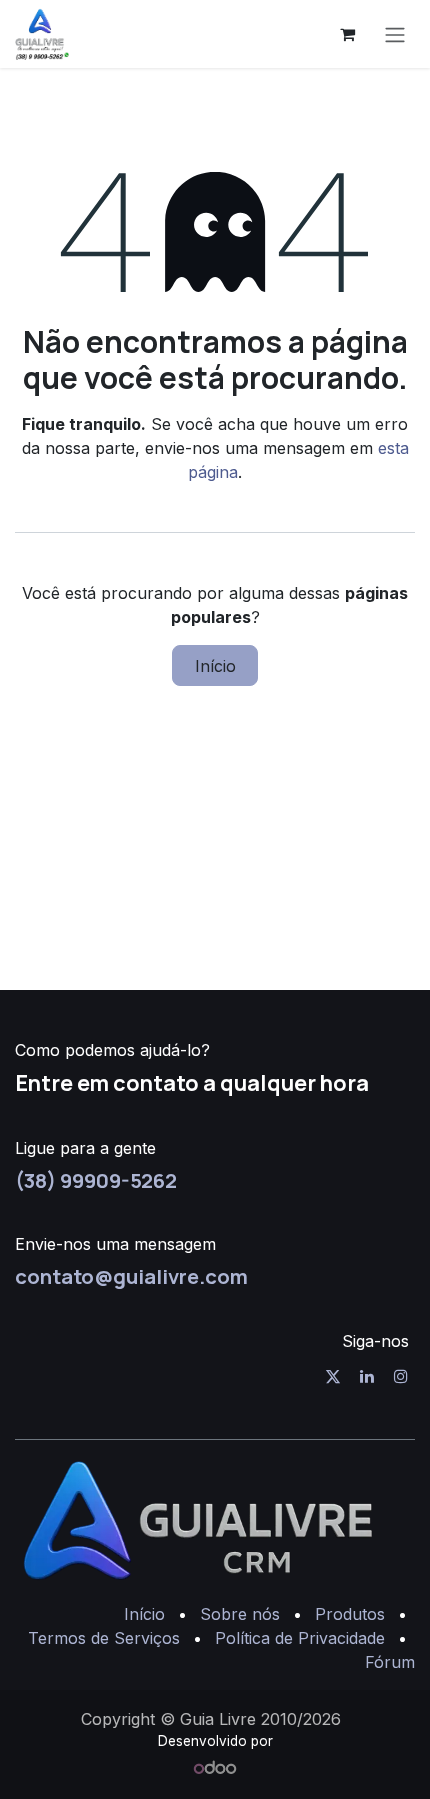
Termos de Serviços (104, 1638)
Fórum (390, 1662)
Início (215, 666)
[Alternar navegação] (395, 34)
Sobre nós (240, 1614)
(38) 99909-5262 (96, 1180)
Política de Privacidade (300, 1638)
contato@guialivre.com (131, 1276)
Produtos (350, 1614)
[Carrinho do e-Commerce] (347, 34)
